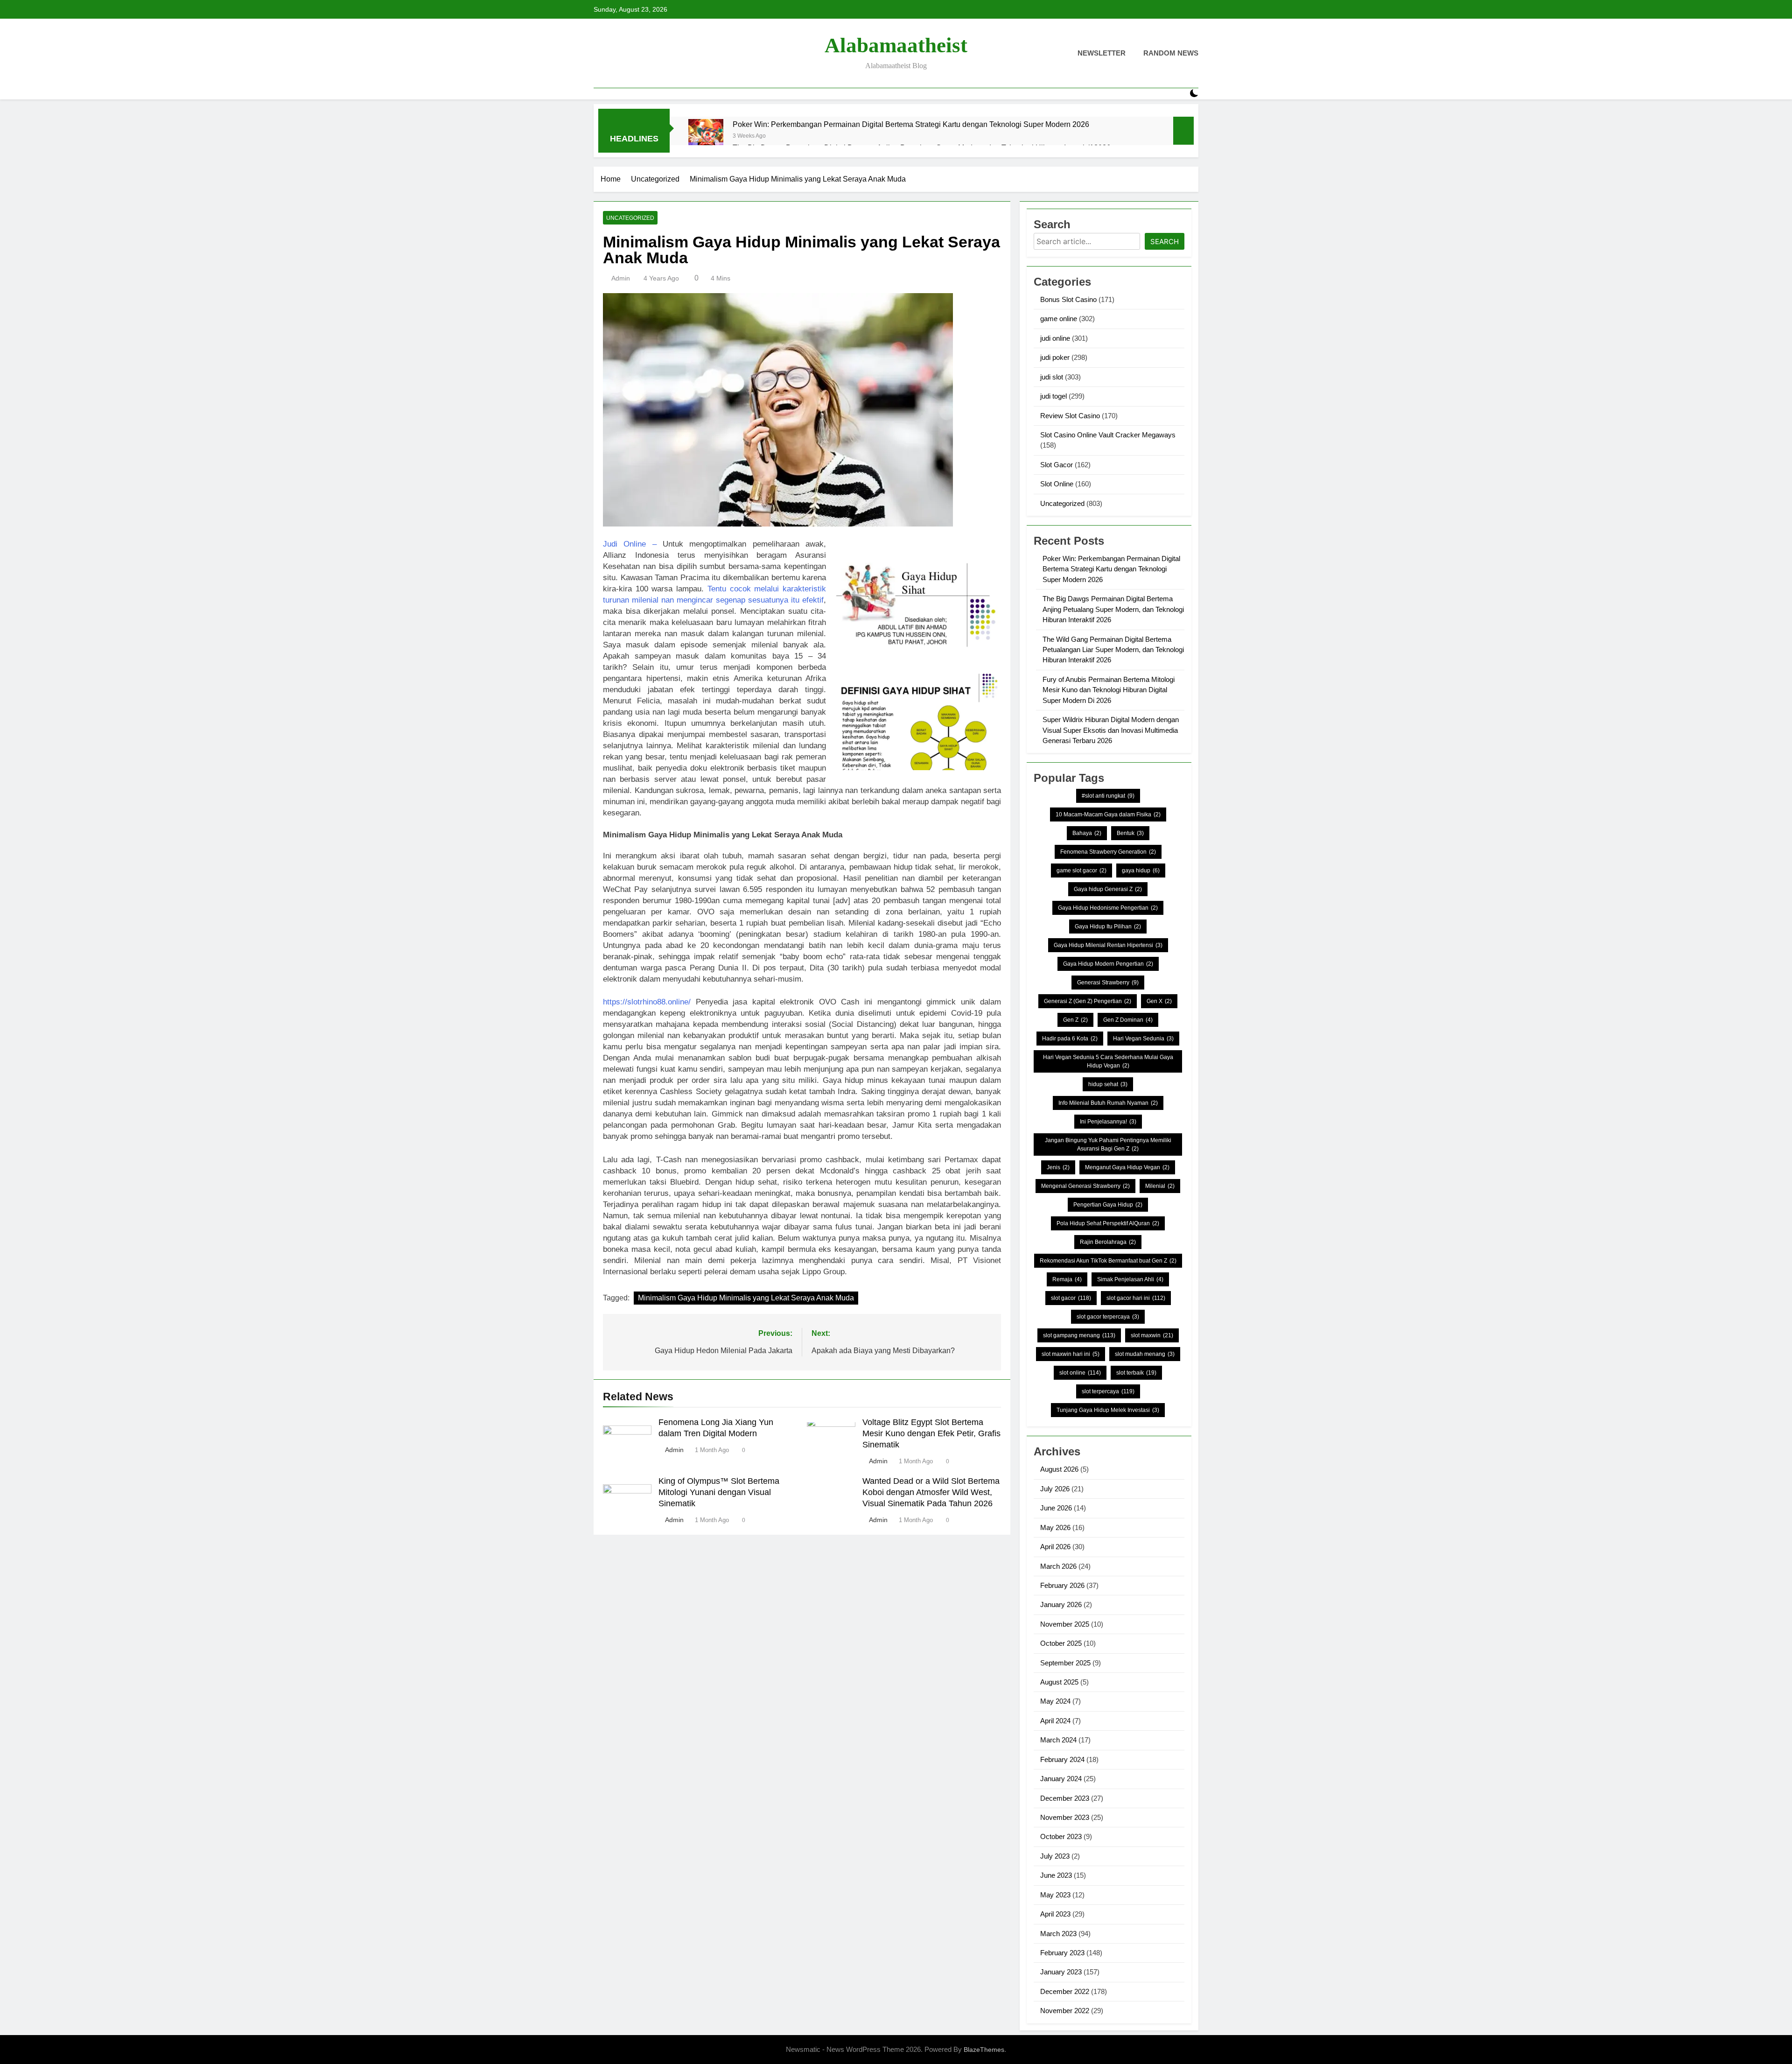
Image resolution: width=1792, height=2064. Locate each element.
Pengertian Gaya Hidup (1108, 1205)
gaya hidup (1141, 871)
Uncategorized (630, 218)
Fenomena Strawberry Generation (1108, 852)
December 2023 (1065, 1798)
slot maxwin (1152, 1335)
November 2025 (1065, 1624)
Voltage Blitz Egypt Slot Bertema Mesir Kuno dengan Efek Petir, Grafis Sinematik (931, 1433)
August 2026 (1059, 1469)
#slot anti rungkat (1108, 796)
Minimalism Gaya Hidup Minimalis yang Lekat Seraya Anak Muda (746, 1298)
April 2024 (1055, 1721)
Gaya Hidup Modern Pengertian (1108, 964)
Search (1165, 242)
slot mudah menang (1145, 1354)
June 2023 (1056, 1875)
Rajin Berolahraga (1108, 1242)
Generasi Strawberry (1108, 983)
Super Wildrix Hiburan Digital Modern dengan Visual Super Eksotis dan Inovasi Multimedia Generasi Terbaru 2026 (1111, 730)
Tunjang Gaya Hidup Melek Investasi (1108, 1410)
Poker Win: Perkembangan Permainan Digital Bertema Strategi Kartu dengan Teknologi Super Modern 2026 (911, 124)
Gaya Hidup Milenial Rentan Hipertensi (1108, 945)
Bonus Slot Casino (1068, 299)
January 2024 (1061, 1779)
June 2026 (1056, 1508)
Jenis (1058, 1167)
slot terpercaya (1108, 1391)
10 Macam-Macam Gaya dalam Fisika (1108, 814)
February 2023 (1062, 1953)
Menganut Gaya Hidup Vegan (1127, 1167)
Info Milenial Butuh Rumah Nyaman (1108, 1103)
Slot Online (1057, 484)
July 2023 (1055, 1856)
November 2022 (1065, 2011)
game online (1059, 319)
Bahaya (1087, 833)
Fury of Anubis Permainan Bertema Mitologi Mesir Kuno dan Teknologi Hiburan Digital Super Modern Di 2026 (1109, 690)
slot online (1080, 1373)
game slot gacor (1081, 871)
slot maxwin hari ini (1071, 1354)
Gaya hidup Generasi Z (1108, 889)
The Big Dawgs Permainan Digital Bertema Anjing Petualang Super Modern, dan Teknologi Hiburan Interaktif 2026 (1113, 609)
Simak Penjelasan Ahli (1130, 1279)
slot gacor (1071, 1298)
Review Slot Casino (1070, 416)
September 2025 (1065, 1663)
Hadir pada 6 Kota (1070, 1039)
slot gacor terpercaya (1108, 1317)
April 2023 (1055, 1914)
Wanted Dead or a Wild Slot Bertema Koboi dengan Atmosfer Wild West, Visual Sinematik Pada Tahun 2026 (931, 1492)
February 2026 (1062, 1585)
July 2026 (1055, 1489)
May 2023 (1055, 1895)
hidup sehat (1108, 1084)
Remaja (1067, 1279)
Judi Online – (630, 544)
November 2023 (1065, 1817)
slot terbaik (1136, 1373)
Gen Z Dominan (1128, 1020)
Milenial (1160, 1186)
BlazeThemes (984, 2050)
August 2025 (1059, 1682)
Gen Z (1075, 1020)
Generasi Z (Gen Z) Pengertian (1088, 1001)
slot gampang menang (1079, 1335)
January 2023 (1061, 1972)
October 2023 (1061, 1836)
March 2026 (1058, 1566)
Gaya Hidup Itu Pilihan (1108, 927)
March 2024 (1058, 1740)
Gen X (1159, 1001)
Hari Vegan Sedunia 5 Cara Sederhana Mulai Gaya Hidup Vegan (1108, 1061)
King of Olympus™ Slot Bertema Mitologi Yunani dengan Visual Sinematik (719, 1492)
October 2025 (1061, 1643)
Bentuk (1130, 833)
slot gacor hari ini (1136, 1298)
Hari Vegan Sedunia (1143, 1039)
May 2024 (1055, 1701)
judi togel (1053, 396)
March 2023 (1058, 1934)
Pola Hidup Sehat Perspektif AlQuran (1108, 1223)
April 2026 (1055, 1547)
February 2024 (1062, 1759)
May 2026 (1055, 1527)
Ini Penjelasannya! (1108, 1122)
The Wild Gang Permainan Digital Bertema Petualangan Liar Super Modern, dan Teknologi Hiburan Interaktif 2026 (1113, 650)
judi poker (1055, 357)
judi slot (1052, 377)
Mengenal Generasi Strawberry (1085, 1186)
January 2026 (1061, 1604)
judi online (1055, 338)
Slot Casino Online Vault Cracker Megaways (1108, 435)
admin (621, 278)
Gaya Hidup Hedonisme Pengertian (1108, 908)
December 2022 (1065, 1991)
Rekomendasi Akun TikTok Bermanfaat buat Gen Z (1108, 1261)
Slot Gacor (1057, 465)
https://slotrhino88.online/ (647, 1002)
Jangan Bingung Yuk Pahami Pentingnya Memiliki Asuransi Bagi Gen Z (1108, 1144)
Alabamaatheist (896, 45)
